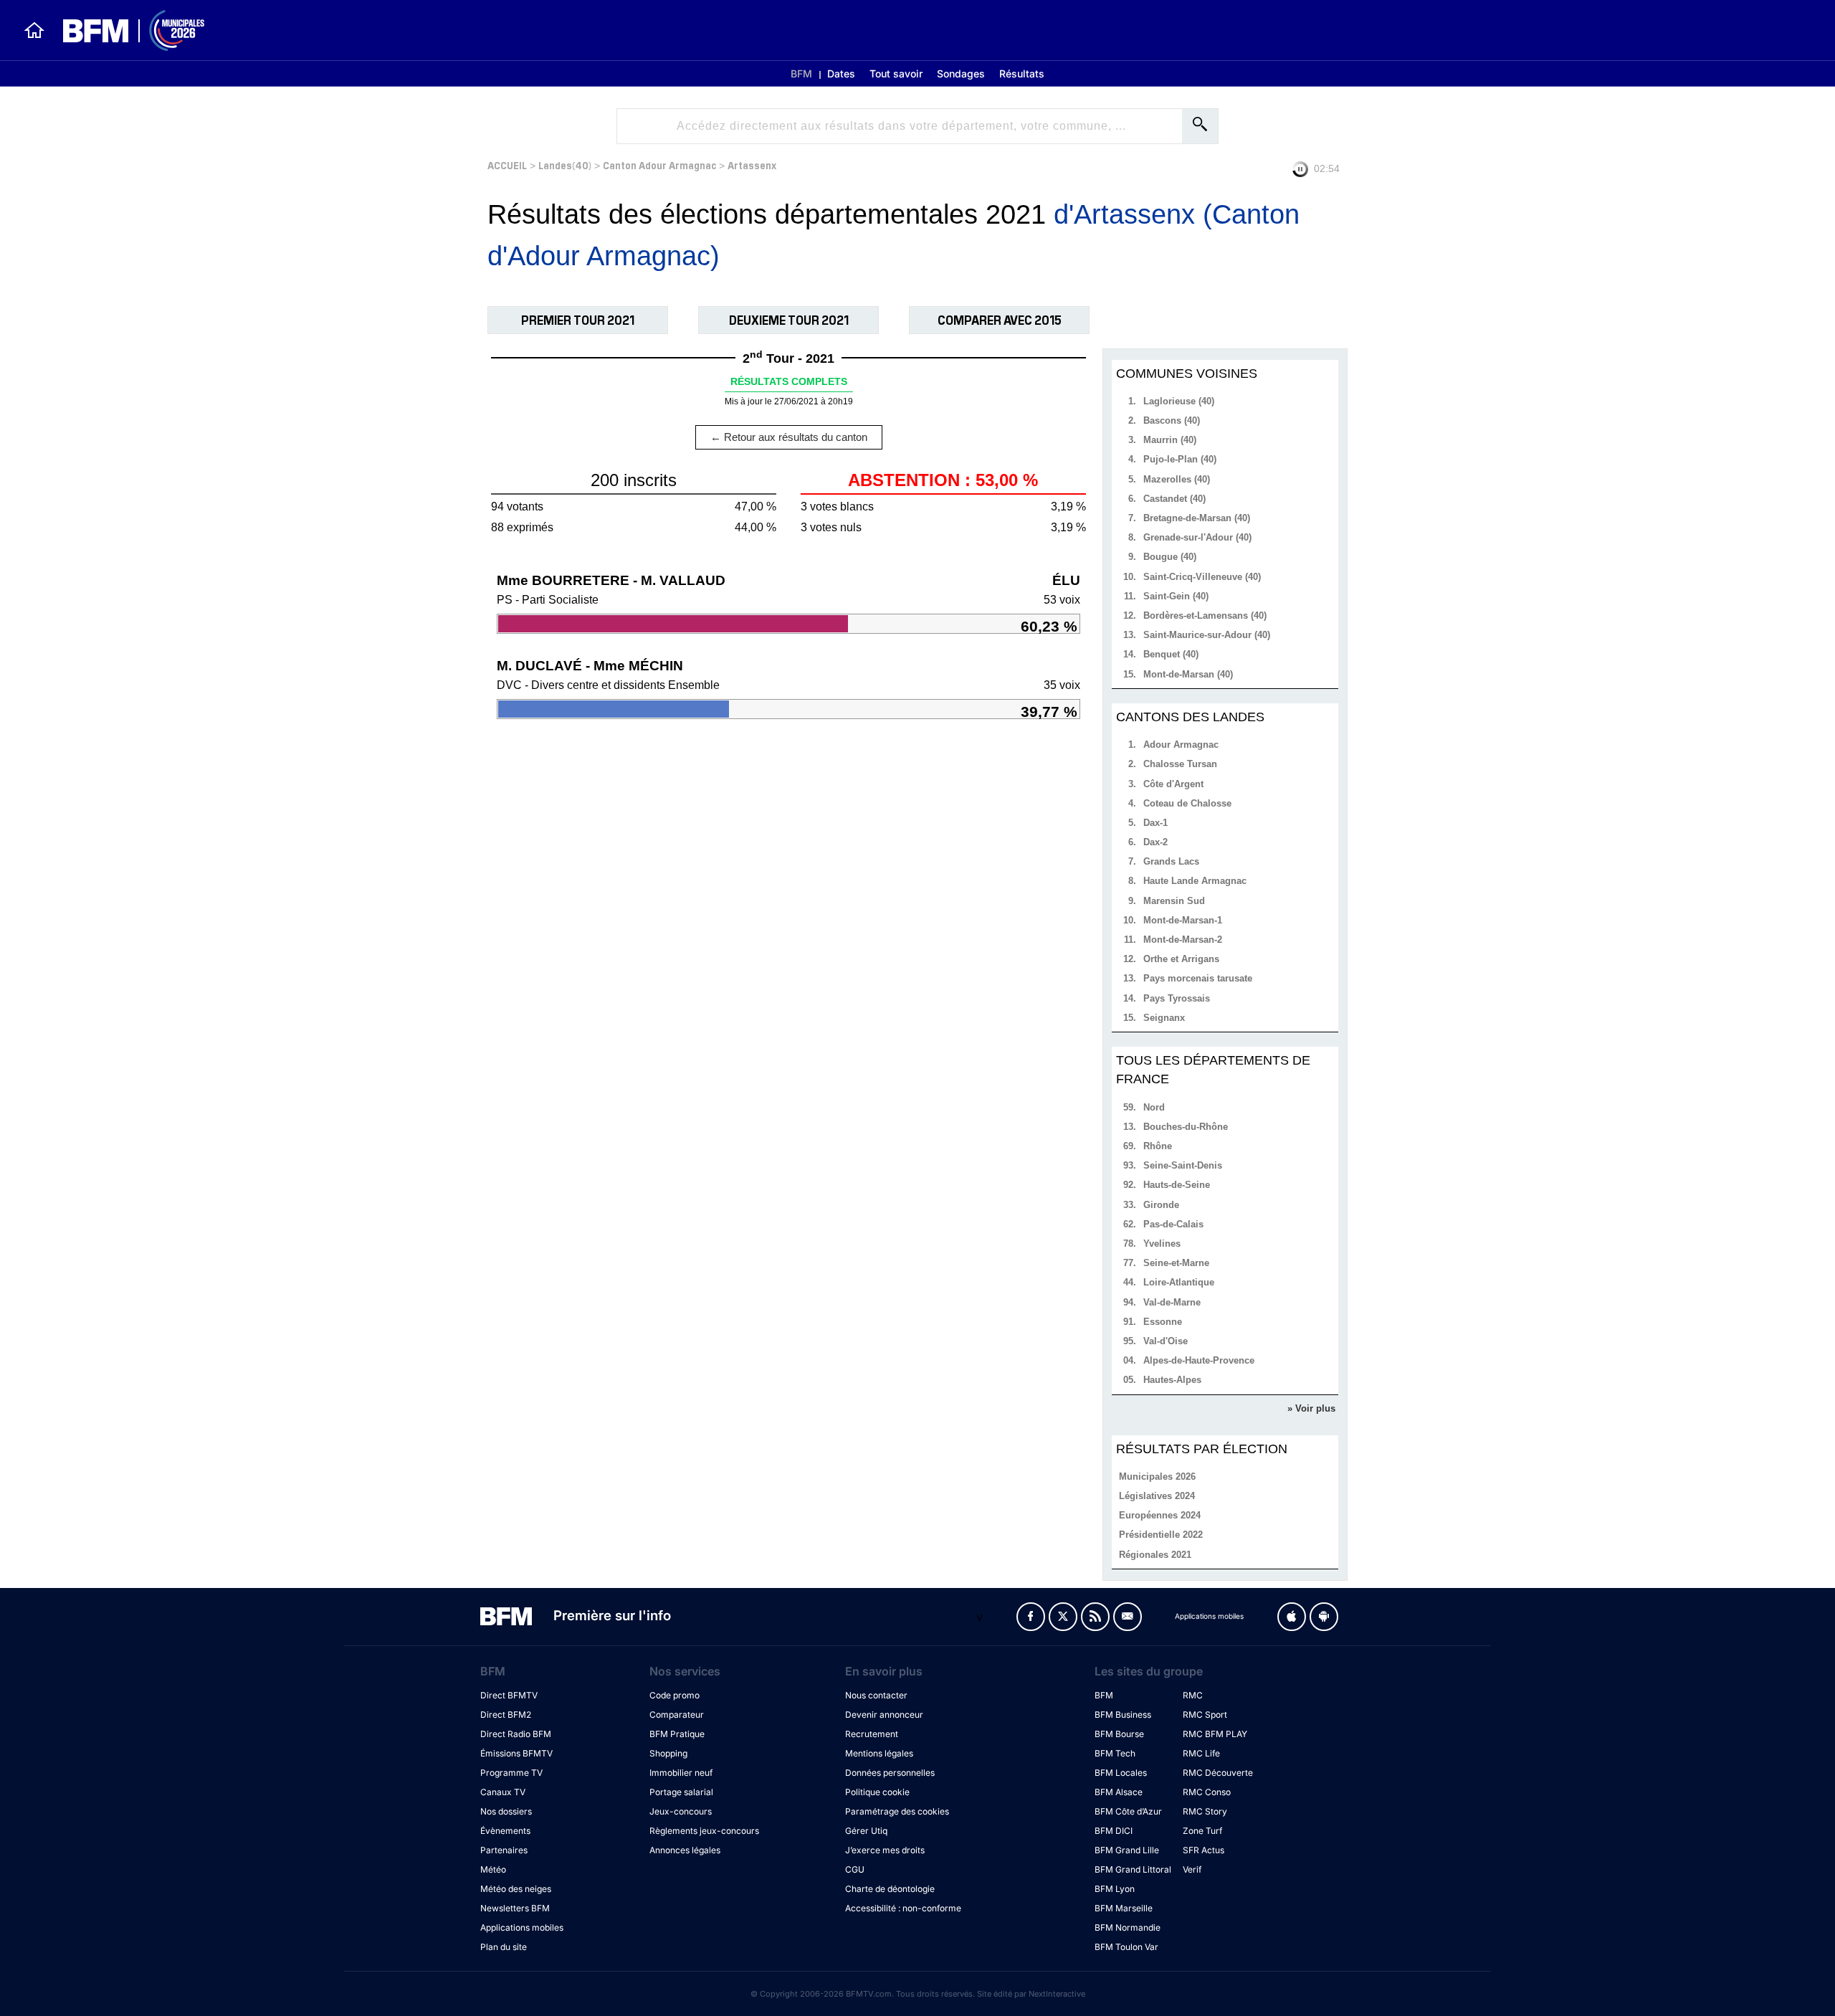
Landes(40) (565, 165)
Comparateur (677, 1715)
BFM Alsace (1119, 1792)
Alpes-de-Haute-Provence (1199, 1360)
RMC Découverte (1218, 1773)
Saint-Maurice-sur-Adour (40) (1207, 635)
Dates (841, 73)
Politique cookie (877, 1792)
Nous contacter (876, 1695)
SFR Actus (1204, 1850)
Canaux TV (503, 1792)
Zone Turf (1202, 1831)
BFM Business (1123, 1715)
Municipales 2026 (1157, 1477)
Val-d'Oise (1166, 1341)
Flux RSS (1095, 1617)
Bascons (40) (1172, 420)
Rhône (1158, 1146)
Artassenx (752, 165)
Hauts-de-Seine (1177, 1185)
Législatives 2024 (1157, 1496)
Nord (1154, 1107)
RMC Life (1201, 1753)
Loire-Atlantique (1179, 1282)
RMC (1193, 1695)
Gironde (1161, 1205)
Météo (493, 1869)
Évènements (505, 1831)
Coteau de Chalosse (1187, 803)
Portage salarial (681, 1792)
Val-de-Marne (1172, 1302)
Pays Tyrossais (1177, 998)
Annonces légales (685, 1850)
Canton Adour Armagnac (659, 165)
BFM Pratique (677, 1734)
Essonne (1163, 1322)
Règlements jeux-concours (704, 1831)
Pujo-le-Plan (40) (1180, 459)
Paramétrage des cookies (897, 1811)
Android (1324, 1617)
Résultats (1022, 73)
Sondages (961, 73)
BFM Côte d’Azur (1128, 1811)
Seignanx (1164, 1018)
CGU (855, 1869)
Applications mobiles (522, 1927)
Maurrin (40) (1170, 440)
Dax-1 (1155, 823)
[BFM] (34, 30)
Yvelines (1162, 1244)
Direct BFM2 (506, 1715)
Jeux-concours (681, 1811)
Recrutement (872, 1734)
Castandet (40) (1174, 499)
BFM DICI (1114, 1831)
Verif (1192, 1869)
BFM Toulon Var (1126, 1947)
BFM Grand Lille (1127, 1850)
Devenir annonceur (884, 1715)
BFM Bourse (1119, 1734)
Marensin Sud (1174, 901)
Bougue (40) (1170, 557)
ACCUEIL (507, 165)
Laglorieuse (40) (1179, 401)
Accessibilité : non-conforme (903, 1908)
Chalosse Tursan (1180, 764)
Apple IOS (1292, 1617)
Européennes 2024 (1160, 1515)
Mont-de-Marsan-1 (1183, 920)
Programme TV (511, 1773)
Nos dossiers (506, 1811)
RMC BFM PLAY (1215, 1734)
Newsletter (1128, 1617)
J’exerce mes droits (885, 1850)
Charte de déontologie (890, 1889)
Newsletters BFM (515, 1908)
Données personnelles (890, 1773)
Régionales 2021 (1155, 1555)
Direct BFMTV (509, 1695)
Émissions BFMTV (516, 1753)
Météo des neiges (516, 1889)
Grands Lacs (1171, 861)
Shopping (668, 1753)
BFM (801, 73)
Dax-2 (1155, 842)
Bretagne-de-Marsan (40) (1197, 518)
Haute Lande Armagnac (1195, 881)
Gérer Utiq (866, 1831)
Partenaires (504, 1850)
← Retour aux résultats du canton (789, 437)
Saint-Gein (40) (1176, 596)
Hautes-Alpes (1172, 1380)
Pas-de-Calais (1173, 1224)
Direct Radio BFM (516, 1734)
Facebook (1031, 1617)
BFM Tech (1115, 1753)
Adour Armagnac (1181, 745)
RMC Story (1205, 1811)
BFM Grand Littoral (1133, 1869)
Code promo (675, 1695)
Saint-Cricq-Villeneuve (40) (1202, 577)
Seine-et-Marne (1176, 1263)
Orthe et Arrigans (1181, 959)
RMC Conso (1207, 1792)
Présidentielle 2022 (1161, 1535)
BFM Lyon (1115, 1889)
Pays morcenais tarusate (1198, 978)
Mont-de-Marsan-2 (1183, 940)
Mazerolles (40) (1177, 479)
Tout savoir (896, 73)
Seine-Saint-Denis (1183, 1165)
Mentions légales (879, 1753)
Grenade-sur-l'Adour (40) (1197, 537)
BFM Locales (1121, 1773)
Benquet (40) (1171, 654)
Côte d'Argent (1173, 784)
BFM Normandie (1128, 1927)
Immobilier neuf (681, 1773)
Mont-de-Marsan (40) (1188, 674)
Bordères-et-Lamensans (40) (1205, 615)
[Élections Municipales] (125, 30)
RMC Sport (1205, 1715)
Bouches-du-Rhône (1186, 1127)
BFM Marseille (1124, 1908)
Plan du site (504, 1947)
